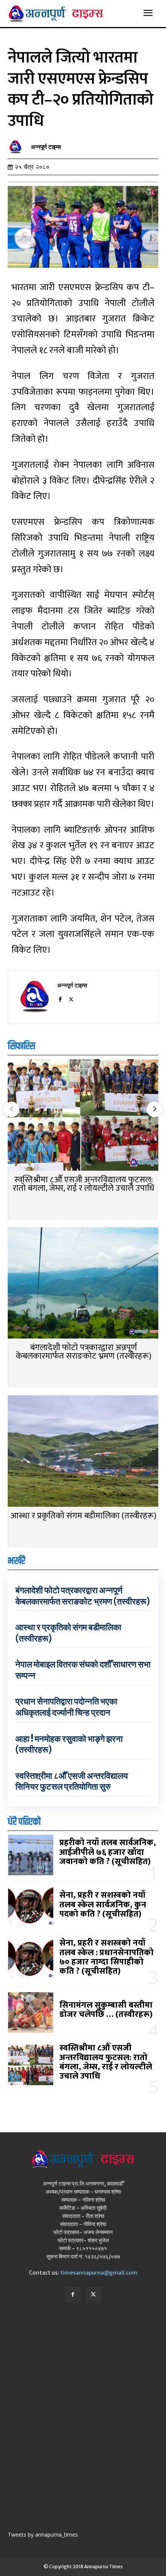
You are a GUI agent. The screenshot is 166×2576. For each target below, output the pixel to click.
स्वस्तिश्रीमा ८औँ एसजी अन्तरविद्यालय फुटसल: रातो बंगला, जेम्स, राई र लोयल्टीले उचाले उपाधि (84, 1184)
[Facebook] (60, 998)
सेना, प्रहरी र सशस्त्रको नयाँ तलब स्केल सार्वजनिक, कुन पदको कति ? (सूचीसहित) (103, 1904)
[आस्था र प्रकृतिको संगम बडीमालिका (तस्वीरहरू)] (83, 1452)
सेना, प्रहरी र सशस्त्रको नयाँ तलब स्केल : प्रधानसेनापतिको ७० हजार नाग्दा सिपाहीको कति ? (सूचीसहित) (107, 1957)
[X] (71, 998)
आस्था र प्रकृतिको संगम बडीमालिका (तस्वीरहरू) (84, 1516)
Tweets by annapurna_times (43, 2535)
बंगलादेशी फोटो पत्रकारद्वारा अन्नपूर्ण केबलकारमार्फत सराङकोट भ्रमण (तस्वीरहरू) (84, 1352)
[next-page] (154, 1109)
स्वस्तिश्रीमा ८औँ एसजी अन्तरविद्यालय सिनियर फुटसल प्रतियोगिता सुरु (72, 1781)
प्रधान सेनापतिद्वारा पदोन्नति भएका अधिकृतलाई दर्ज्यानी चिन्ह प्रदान (66, 1707)
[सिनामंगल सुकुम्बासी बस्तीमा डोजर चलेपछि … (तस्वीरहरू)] (31, 2012)
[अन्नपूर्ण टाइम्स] (17, 147)
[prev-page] (12, 1109)
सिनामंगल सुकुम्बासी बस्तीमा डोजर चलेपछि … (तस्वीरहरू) (106, 2010)
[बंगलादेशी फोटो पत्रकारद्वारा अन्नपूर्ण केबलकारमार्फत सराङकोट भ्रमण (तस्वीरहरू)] (83, 1284)
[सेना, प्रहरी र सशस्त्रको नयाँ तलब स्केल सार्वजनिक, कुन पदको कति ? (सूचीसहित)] (31, 1907)
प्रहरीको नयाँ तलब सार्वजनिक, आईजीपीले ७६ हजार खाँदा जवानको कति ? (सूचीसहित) (108, 1852)
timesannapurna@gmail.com (99, 2273)
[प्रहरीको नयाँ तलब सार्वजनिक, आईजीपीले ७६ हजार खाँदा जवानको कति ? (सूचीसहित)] (31, 1855)
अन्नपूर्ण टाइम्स (46, 147)
